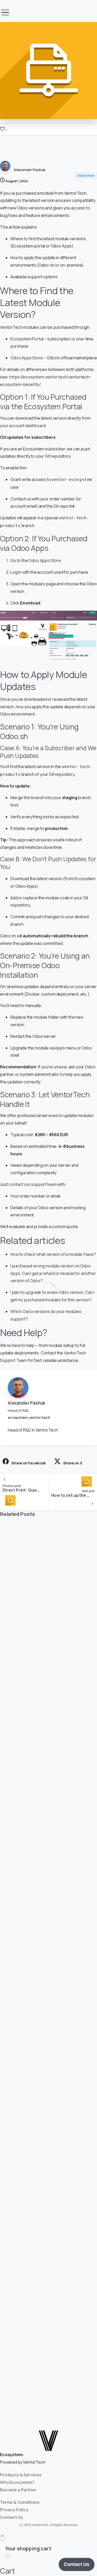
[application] (77, 2566)
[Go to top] (2, 2536)
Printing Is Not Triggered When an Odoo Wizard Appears (47, 2335)
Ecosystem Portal (27, 339)
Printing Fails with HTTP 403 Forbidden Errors (40, 1665)
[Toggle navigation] (5, 12)
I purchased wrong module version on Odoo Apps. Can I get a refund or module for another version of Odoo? (53, 1273)
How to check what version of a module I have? (53, 1254)
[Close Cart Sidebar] (8, 2557)
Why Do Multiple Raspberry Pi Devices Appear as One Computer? (48, 2112)
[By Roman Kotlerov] (10, 1636)
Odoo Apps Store (27, 358)
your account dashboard (23, 426)
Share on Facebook (29, 1463)
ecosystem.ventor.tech (29, 1417)
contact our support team (33, 1184)
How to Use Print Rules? (34, 1885)
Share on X (73, 1463)
